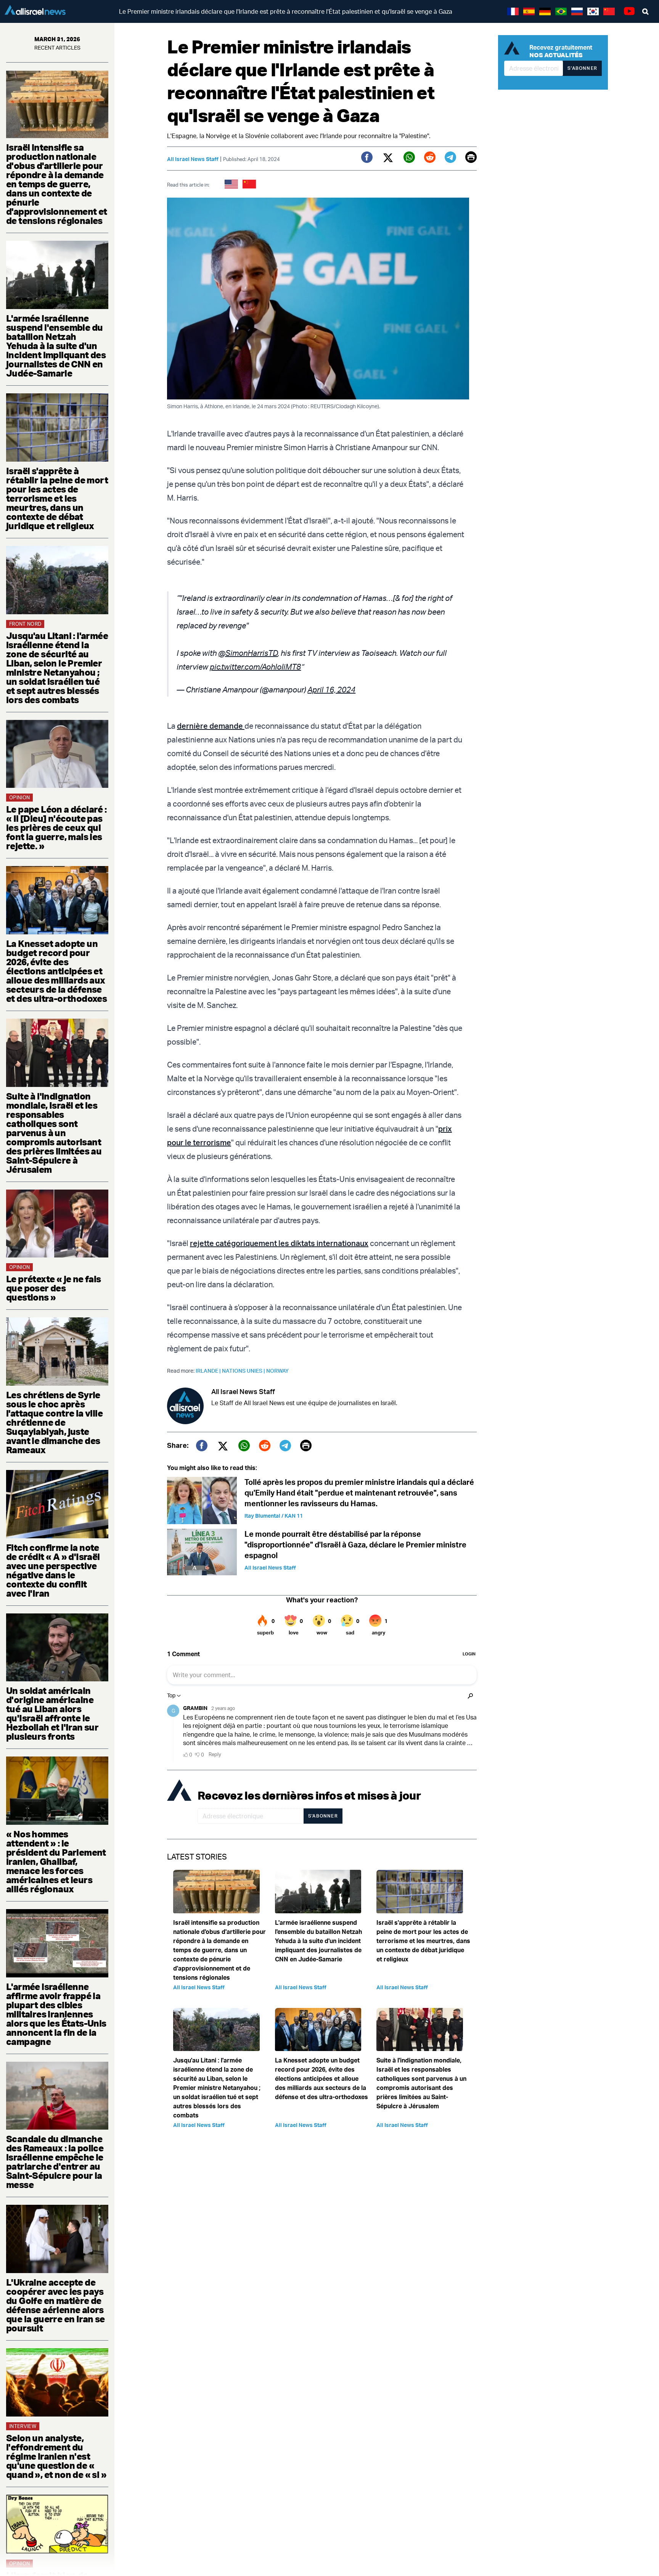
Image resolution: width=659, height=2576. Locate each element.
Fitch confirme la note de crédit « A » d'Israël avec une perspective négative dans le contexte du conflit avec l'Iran (53, 1570)
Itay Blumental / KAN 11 (274, 1516)
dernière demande (211, 726)
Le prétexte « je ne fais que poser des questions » (54, 1288)
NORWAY (277, 1371)
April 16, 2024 (331, 690)
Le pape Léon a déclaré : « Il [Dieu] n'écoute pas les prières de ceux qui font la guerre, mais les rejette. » (56, 828)
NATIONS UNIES (244, 1371)
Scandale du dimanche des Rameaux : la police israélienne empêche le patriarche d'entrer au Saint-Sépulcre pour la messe (55, 2162)
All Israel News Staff (193, 159)
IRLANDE (209, 1371)
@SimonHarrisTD (248, 653)
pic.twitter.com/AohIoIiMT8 (255, 667)
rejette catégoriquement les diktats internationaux (279, 1243)
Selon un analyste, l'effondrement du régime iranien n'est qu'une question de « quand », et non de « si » (56, 2456)
